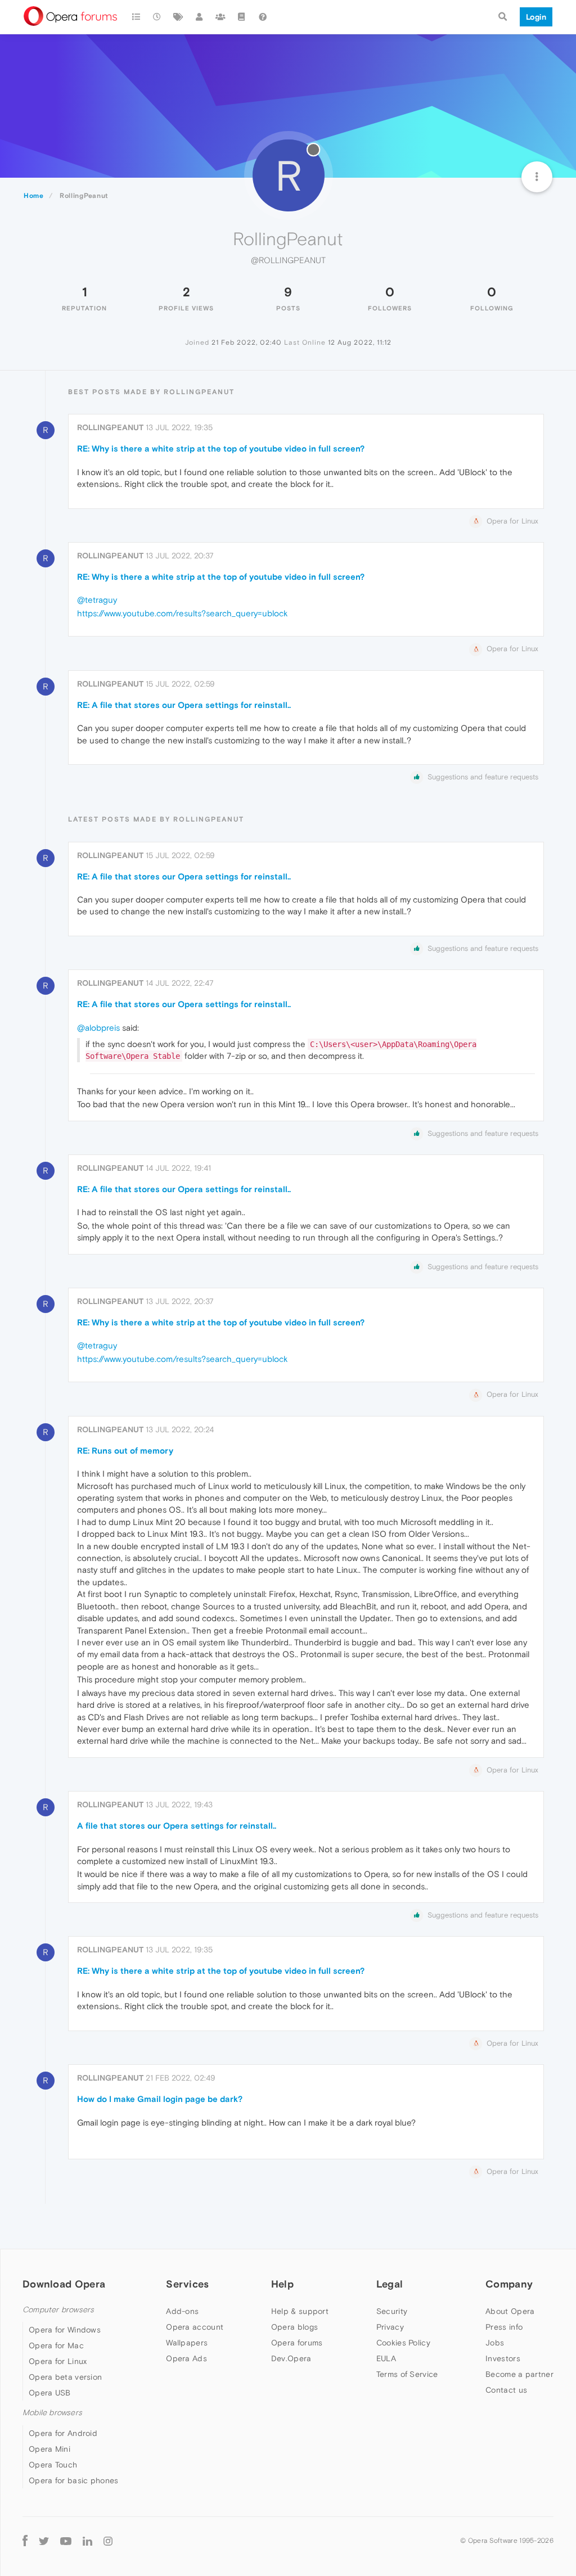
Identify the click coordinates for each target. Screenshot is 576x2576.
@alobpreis (98, 1028)
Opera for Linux (58, 2361)
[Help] (263, 17)
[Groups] (220, 17)
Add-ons (182, 2311)
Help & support (300, 2311)
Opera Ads (186, 2358)
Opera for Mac (56, 2345)
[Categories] (136, 17)
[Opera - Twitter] (44, 2541)
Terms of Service (407, 2374)
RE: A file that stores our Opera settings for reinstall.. (184, 705)
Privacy (390, 2327)
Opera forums (297, 2343)
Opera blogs (294, 2327)
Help (282, 2284)
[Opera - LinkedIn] (87, 2541)
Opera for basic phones (74, 2480)
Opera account (195, 2327)
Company (509, 2284)
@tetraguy (97, 600)
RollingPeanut (110, 427)
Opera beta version (65, 2377)
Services (187, 2284)
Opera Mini (49, 2449)
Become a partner (519, 2374)
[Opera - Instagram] (108, 2541)
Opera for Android (63, 2433)
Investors (503, 2358)
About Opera (510, 2311)
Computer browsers (58, 2310)
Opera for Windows (65, 2330)
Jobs (495, 2343)
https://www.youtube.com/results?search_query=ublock (182, 613)
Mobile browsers (52, 2413)
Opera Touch (53, 2465)
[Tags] (178, 17)
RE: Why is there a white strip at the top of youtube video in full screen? (221, 448)
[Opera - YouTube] (66, 2541)
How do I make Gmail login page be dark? (160, 2099)
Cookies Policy (403, 2343)
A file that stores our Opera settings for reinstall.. (177, 1826)
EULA (386, 2358)
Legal (390, 2284)
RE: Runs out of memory (125, 1451)
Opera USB (50, 2393)
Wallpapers (187, 2343)
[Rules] (242, 17)
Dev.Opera (291, 2358)
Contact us (506, 2390)
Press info (504, 2327)
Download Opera (64, 2284)
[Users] (200, 17)
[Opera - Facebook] (25, 2541)
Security (392, 2311)
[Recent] (157, 17)
